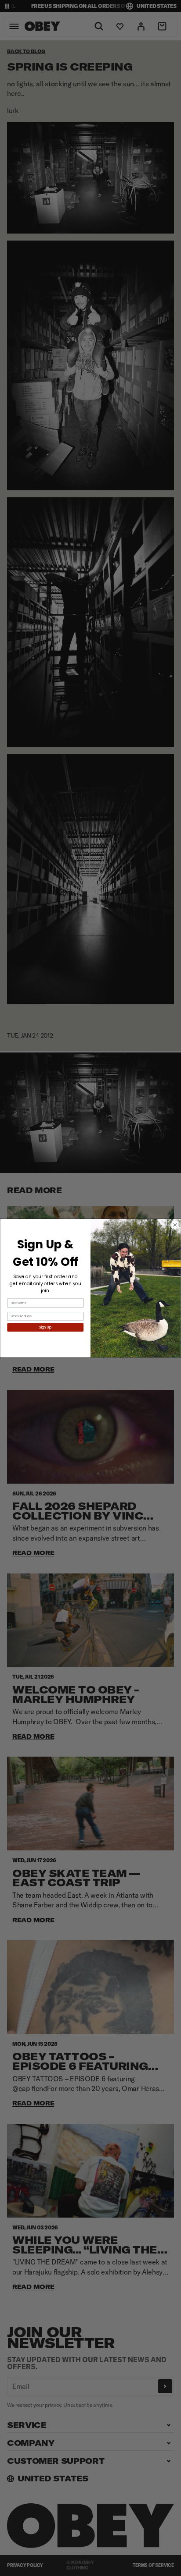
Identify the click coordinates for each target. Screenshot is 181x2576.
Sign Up (45, 1327)
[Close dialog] (175, 1225)
